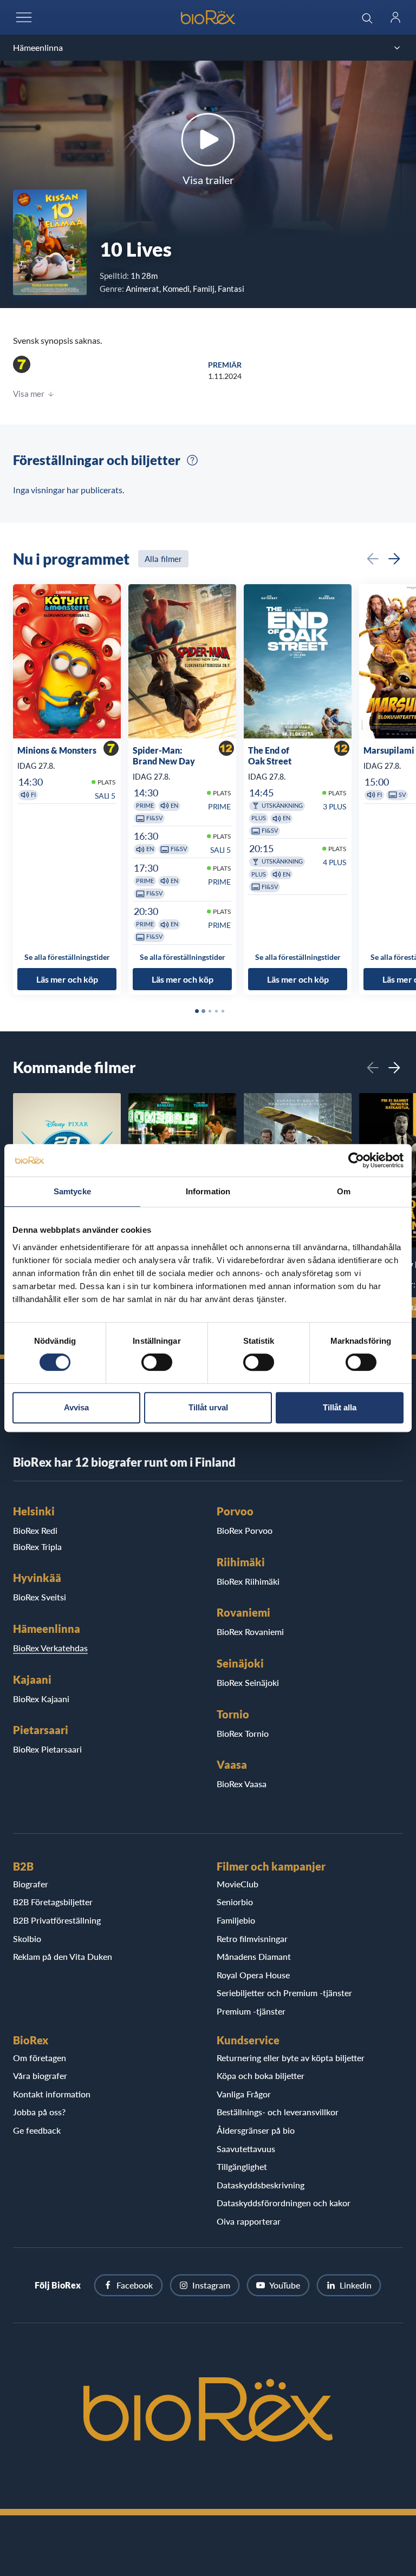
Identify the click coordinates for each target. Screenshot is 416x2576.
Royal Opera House (253, 1975)
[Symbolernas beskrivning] (192, 460)
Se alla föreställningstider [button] (67, 957)
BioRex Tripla (37, 1547)
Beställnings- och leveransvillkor (278, 2112)
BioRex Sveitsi (40, 1597)
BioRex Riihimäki (248, 1581)
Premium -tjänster (251, 2011)
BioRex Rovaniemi (250, 1632)
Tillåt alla (340, 1407)
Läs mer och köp (67, 979)
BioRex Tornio (243, 1733)
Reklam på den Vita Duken (63, 1956)
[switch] (157, 1362)
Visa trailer (208, 180)
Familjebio (236, 1920)
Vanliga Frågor (244, 2094)
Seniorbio (235, 1902)
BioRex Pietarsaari (47, 1749)
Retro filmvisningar (252, 1938)
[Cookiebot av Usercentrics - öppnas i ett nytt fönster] (356, 1160)
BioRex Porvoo (245, 1530)
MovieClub (238, 1884)
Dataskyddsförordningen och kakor (284, 2203)
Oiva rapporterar (249, 2221)
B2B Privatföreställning (57, 1920)
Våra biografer (40, 2075)
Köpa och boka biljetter (261, 2075)
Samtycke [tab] (72, 1191)
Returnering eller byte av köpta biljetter (291, 2058)
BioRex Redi (35, 1530)
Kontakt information (52, 2094)
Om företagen (40, 2058)
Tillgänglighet (242, 2166)
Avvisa (76, 1407)
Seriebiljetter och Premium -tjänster (284, 1993)
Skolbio (27, 1938)
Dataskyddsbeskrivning (261, 2185)
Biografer (31, 1884)
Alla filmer (163, 559)
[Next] (394, 559)
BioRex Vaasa (242, 1784)
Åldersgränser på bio (256, 2130)
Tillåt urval (208, 1407)
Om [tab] (344, 1191)
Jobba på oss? (39, 2112)
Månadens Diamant (254, 1956)
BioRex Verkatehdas (50, 1648)
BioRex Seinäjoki (248, 1682)
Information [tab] (208, 1191)
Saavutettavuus (246, 2149)
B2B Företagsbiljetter (53, 1902)
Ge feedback (37, 2130)
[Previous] (373, 559)
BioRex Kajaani (41, 1699)
